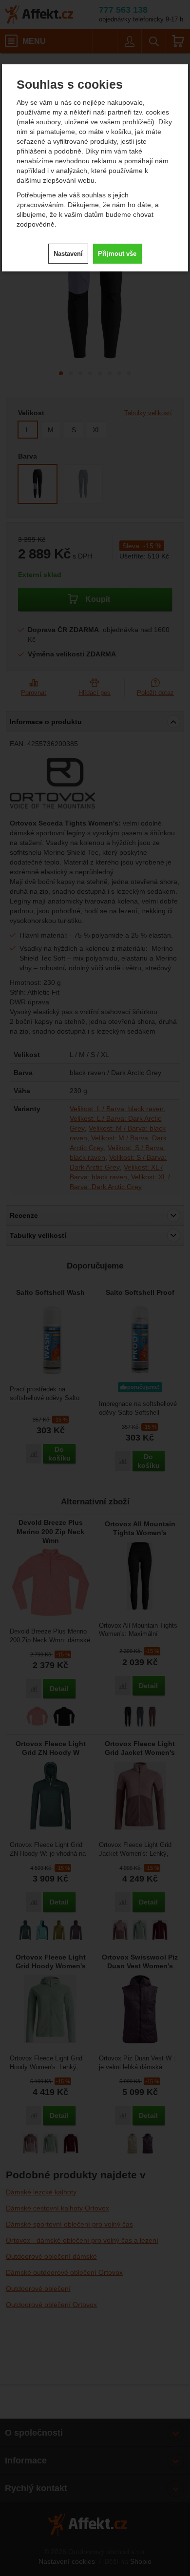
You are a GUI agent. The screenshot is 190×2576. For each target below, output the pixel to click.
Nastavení (68, 254)
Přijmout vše (117, 254)
